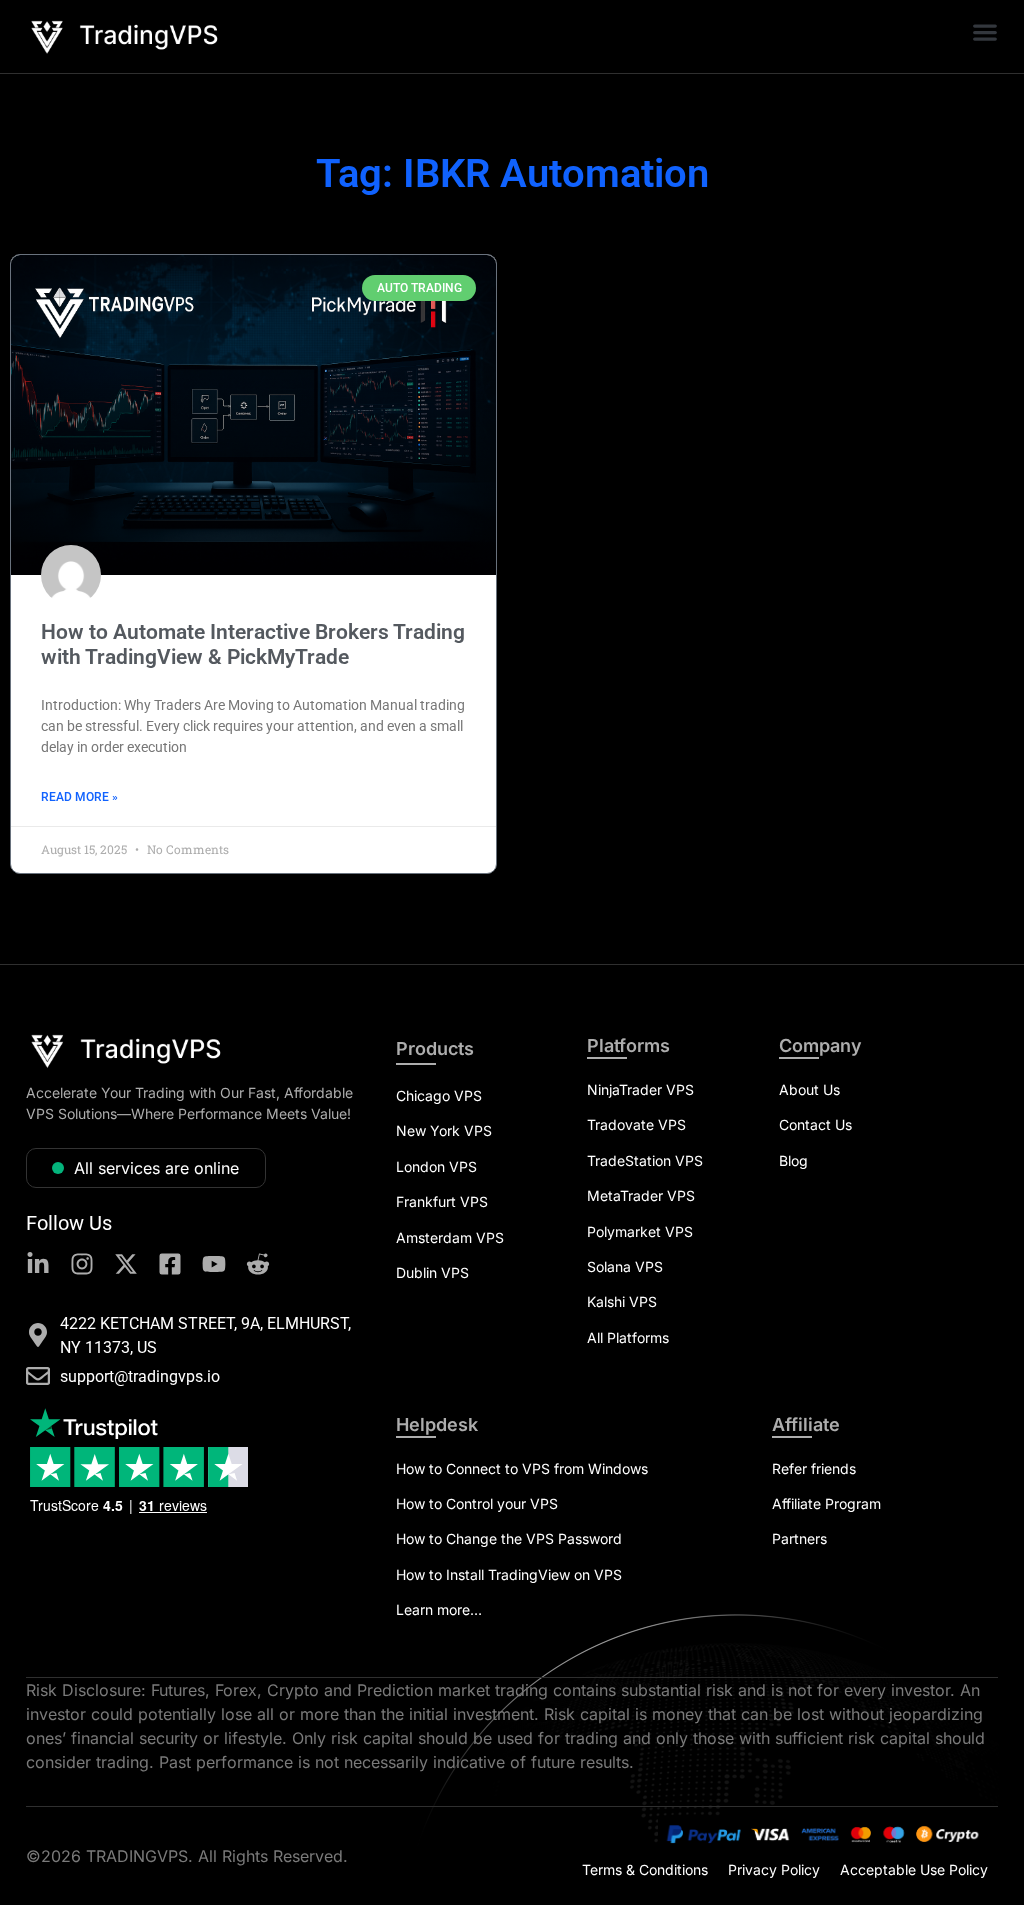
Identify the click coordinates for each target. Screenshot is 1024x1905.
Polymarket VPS (640, 1231)
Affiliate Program (826, 1503)
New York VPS (444, 1130)
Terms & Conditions (645, 1869)
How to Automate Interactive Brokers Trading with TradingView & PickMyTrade (253, 644)
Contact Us (815, 1124)
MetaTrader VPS (641, 1195)
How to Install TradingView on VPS (509, 1574)
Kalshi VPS (622, 1301)
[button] (984, 31)
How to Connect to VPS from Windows (522, 1468)
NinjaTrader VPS (640, 1089)
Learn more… (439, 1609)
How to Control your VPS (477, 1503)
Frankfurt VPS (442, 1201)
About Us (809, 1089)
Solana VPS (625, 1266)
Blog (793, 1160)
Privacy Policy (774, 1869)
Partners (799, 1538)
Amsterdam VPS (450, 1237)
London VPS (436, 1166)
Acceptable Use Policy (914, 1869)
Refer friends (814, 1468)
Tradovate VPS (636, 1124)
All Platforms (628, 1337)
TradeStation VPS (645, 1160)
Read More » (79, 797)
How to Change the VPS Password (509, 1538)
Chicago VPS (439, 1095)
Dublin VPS (432, 1272)
